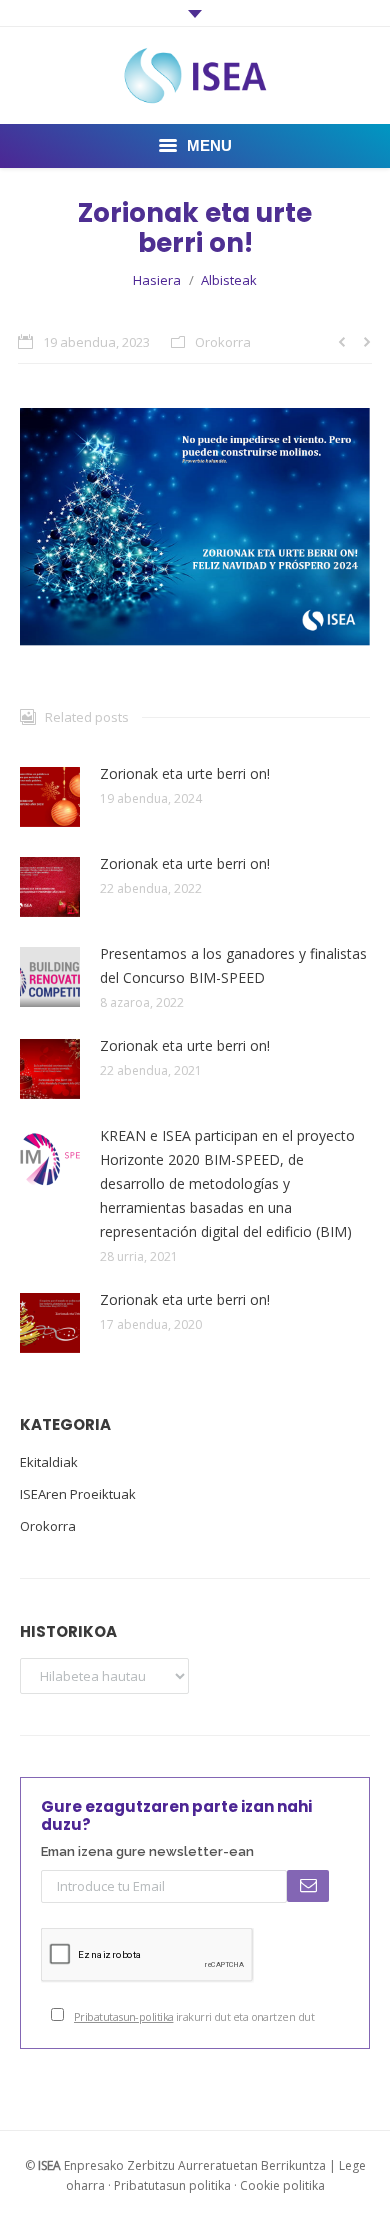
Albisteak (229, 280)
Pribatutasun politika (172, 2185)
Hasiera (157, 280)
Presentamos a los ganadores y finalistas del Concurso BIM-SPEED (233, 965)
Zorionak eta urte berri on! (185, 773)
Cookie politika (282, 2185)
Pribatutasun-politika (123, 2016)
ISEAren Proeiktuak (78, 1494)
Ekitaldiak (49, 1462)
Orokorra (223, 342)
